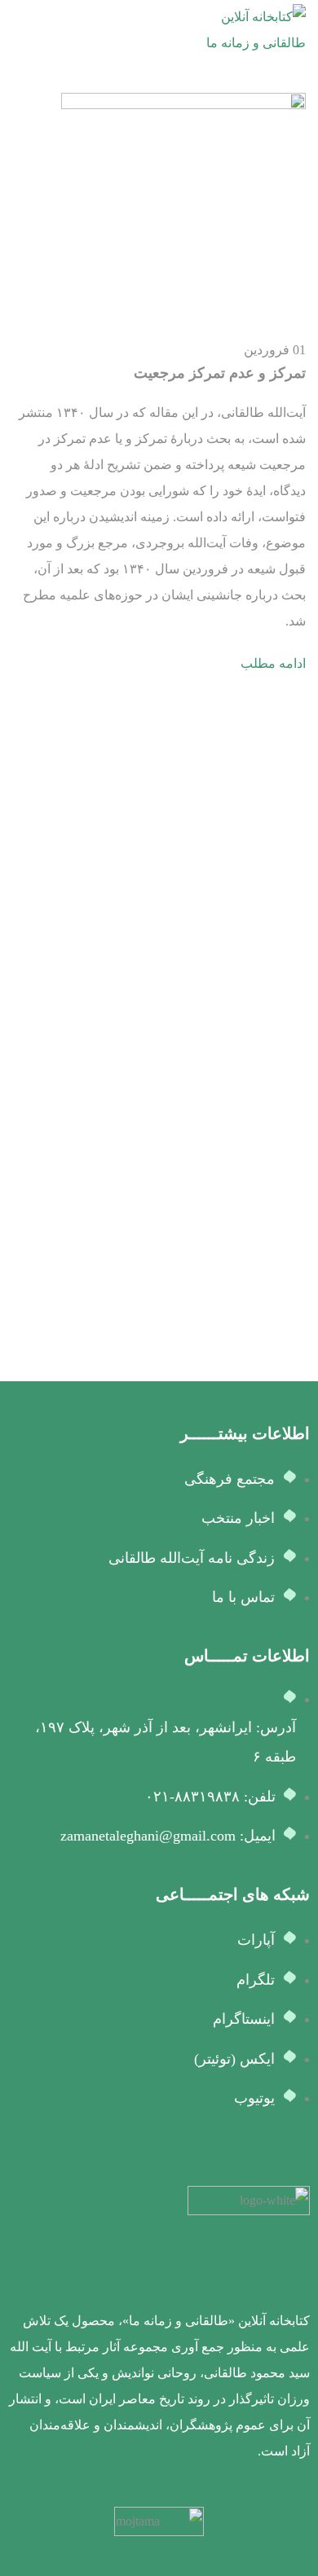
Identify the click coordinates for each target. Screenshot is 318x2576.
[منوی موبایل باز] (19, 30)
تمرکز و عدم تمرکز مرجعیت (220, 373)
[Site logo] (245, 29)
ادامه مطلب (273, 663)
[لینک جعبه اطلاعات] (159, 2325)
